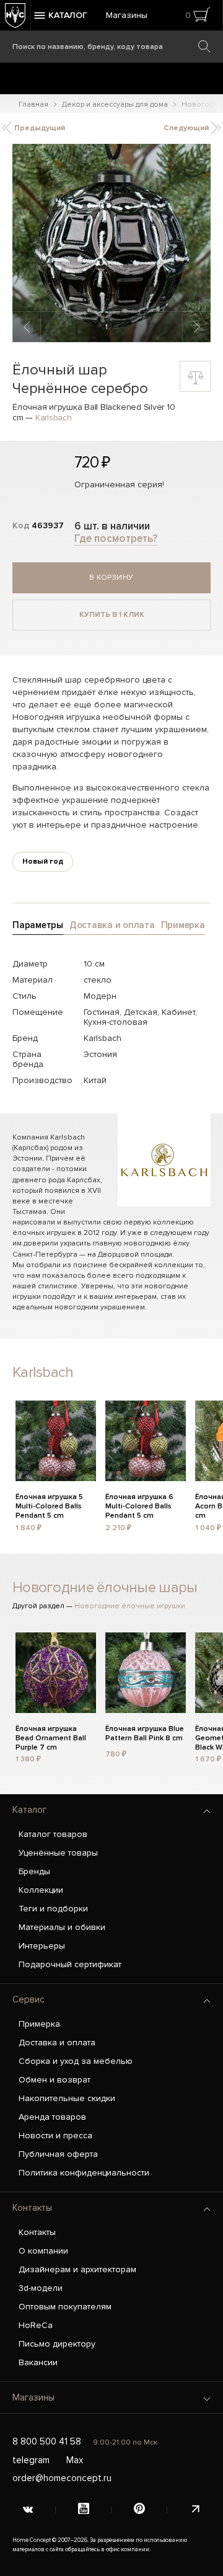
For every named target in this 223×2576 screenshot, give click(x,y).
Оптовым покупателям (65, 2307)
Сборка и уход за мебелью (76, 2061)
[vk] (28, 2510)
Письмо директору (57, 2344)
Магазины (127, 15)
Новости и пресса (55, 2136)
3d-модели (41, 2288)
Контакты (32, 2208)
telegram (31, 2460)
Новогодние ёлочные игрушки (130, 1606)
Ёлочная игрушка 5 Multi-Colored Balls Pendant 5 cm (49, 1505)
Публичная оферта (58, 2154)
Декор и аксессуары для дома (115, 104)
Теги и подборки (53, 1909)
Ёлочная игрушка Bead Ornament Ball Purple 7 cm (51, 1737)
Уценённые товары (58, 1853)
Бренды (34, 1871)
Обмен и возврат (55, 2080)
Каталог (29, 1810)
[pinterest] (139, 2510)
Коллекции (41, 1890)
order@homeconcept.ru (62, 2478)
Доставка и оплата (57, 2043)
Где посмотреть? (116, 538)
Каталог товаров (53, 1834)
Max (75, 2460)
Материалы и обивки (62, 1927)
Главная (33, 104)
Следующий (187, 128)
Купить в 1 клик (112, 615)
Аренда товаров (52, 2117)
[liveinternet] (195, 2510)
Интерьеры (42, 1946)
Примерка (39, 2024)
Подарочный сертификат (70, 1964)
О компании (43, 2251)
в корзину (111, 578)
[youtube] (84, 2510)
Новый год (43, 861)
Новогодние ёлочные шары (105, 1587)
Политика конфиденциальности (84, 2173)
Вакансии (38, 2362)
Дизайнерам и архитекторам (77, 2269)
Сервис (28, 1999)
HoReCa (36, 2325)
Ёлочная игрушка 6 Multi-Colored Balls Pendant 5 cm (139, 1505)
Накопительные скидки (67, 2098)
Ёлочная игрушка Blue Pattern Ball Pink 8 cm (145, 1733)
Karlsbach (54, 418)
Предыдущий (39, 128)
